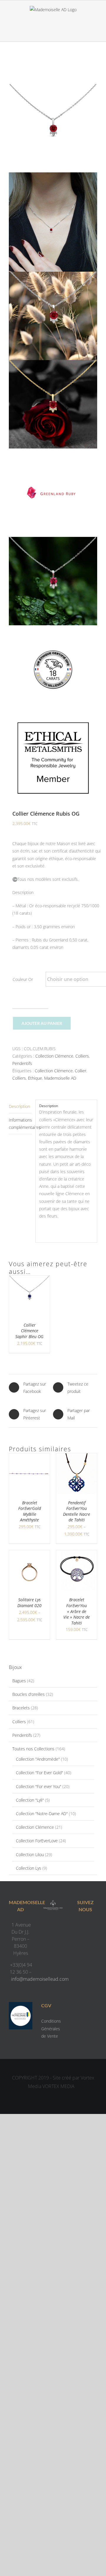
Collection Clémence (54, 1056)
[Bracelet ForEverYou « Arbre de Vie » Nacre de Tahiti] (77, 1554)
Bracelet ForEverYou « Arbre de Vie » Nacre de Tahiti (77, 1611)
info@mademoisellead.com (40, 1979)
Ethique (35, 1078)
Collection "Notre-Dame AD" (42, 1814)
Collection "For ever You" (39, 1786)
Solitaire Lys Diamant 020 (29, 1603)
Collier (81, 1071)
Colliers (82, 1056)
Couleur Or (23, 979)
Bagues (19, 1681)
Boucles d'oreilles (29, 1694)
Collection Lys (29, 1868)
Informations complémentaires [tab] (20, 1124)
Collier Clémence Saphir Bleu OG (29, 1331)
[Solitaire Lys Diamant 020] (29, 1554)
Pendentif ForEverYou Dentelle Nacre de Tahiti (77, 1511)
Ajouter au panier (42, 1023)
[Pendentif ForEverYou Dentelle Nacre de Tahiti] (77, 1457)
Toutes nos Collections (33, 1749)
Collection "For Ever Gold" (39, 1773)
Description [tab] (19, 1106)
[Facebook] (79, 1926)
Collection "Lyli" (30, 1800)
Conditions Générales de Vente (51, 2028)
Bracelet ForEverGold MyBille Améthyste (30, 1511)
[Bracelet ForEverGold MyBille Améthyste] (29, 1457)
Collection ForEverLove (37, 1841)
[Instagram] (91, 1926)
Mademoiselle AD (60, 1078)
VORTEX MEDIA (58, 2086)
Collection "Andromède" (38, 1759)
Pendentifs (22, 1063)
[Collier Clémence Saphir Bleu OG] (29, 1279)
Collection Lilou (30, 1855)
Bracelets (21, 1708)
